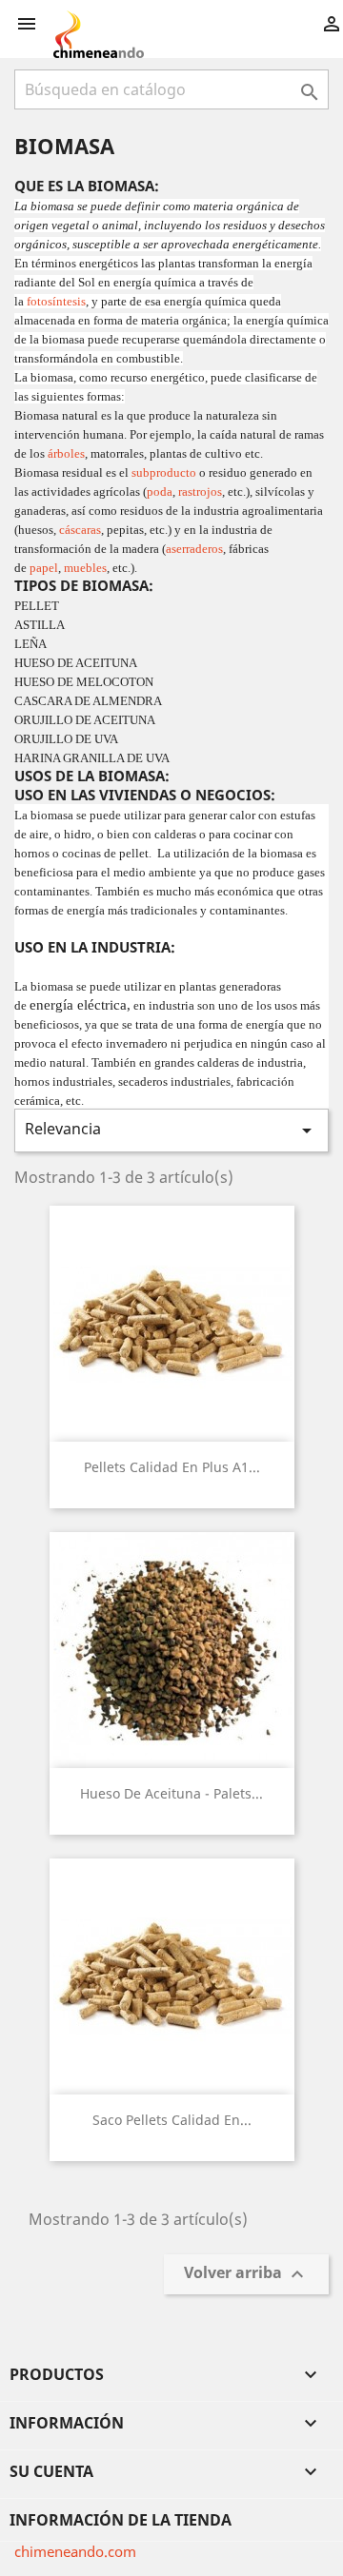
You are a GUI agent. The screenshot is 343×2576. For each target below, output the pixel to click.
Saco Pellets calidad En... (172, 2120)
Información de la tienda (121, 2520)
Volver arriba (246, 2275)
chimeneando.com (75, 2551)
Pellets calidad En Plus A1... (172, 1467)
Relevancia (171, 1130)
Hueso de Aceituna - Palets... (171, 1793)
